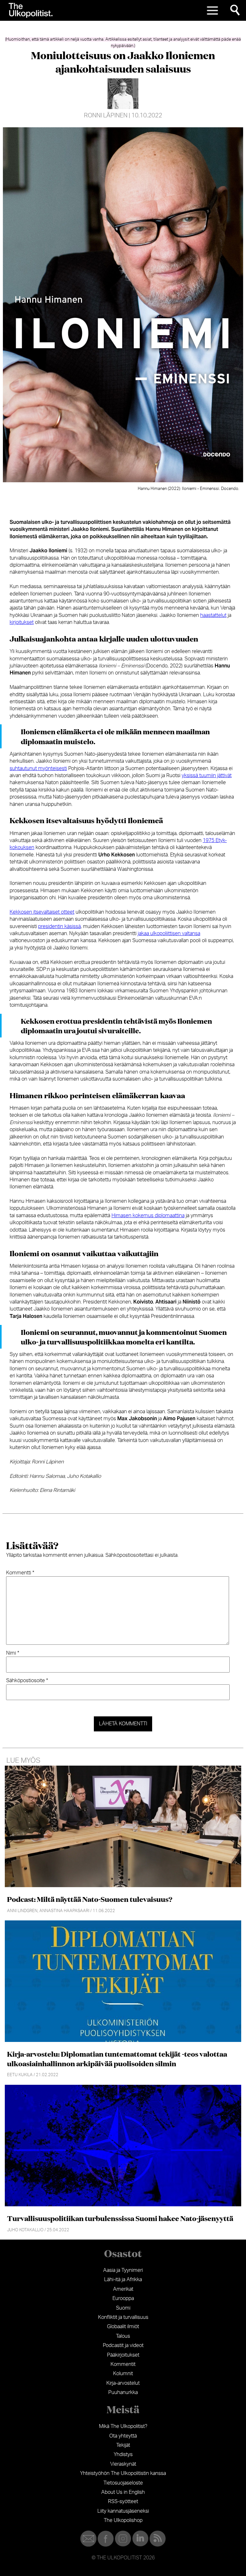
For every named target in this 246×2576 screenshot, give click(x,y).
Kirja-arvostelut (123, 2383)
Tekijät (123, 2445)
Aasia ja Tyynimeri (123, 2270)
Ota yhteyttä (123, 2436)
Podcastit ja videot (123, 2345)
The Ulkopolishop (123, 2520)
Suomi (123, 2308)
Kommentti (20, 1573)
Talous (123, 2336)
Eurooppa (123, 2298)
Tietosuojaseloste (123, 2483)
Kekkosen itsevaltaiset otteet (42, 912)
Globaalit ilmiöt (123, 2327)
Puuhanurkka (123, 2392)
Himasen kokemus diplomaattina (148, 1216)
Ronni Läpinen (106, 116)
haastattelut (213, 615)
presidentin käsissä (59, 926)
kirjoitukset (22, 622)
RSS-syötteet (123, 2501)
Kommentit (123, 2364)
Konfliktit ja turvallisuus (123, 2317)
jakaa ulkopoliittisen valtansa (169, 934)
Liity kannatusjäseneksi (123, 2511)
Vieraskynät (123, 2464)
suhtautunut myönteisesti (38, 768)
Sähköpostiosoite (27, 1681)
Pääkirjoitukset (123, 2355)
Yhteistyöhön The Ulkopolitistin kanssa (123, 2473)
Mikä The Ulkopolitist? (123, 2426)
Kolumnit (123, 2374)
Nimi (13, 1653)
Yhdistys (123, 2454)
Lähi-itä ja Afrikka (123, 2280)
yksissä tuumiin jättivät (207, 776)
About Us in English (123, 2492)
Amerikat (123, 2289)
